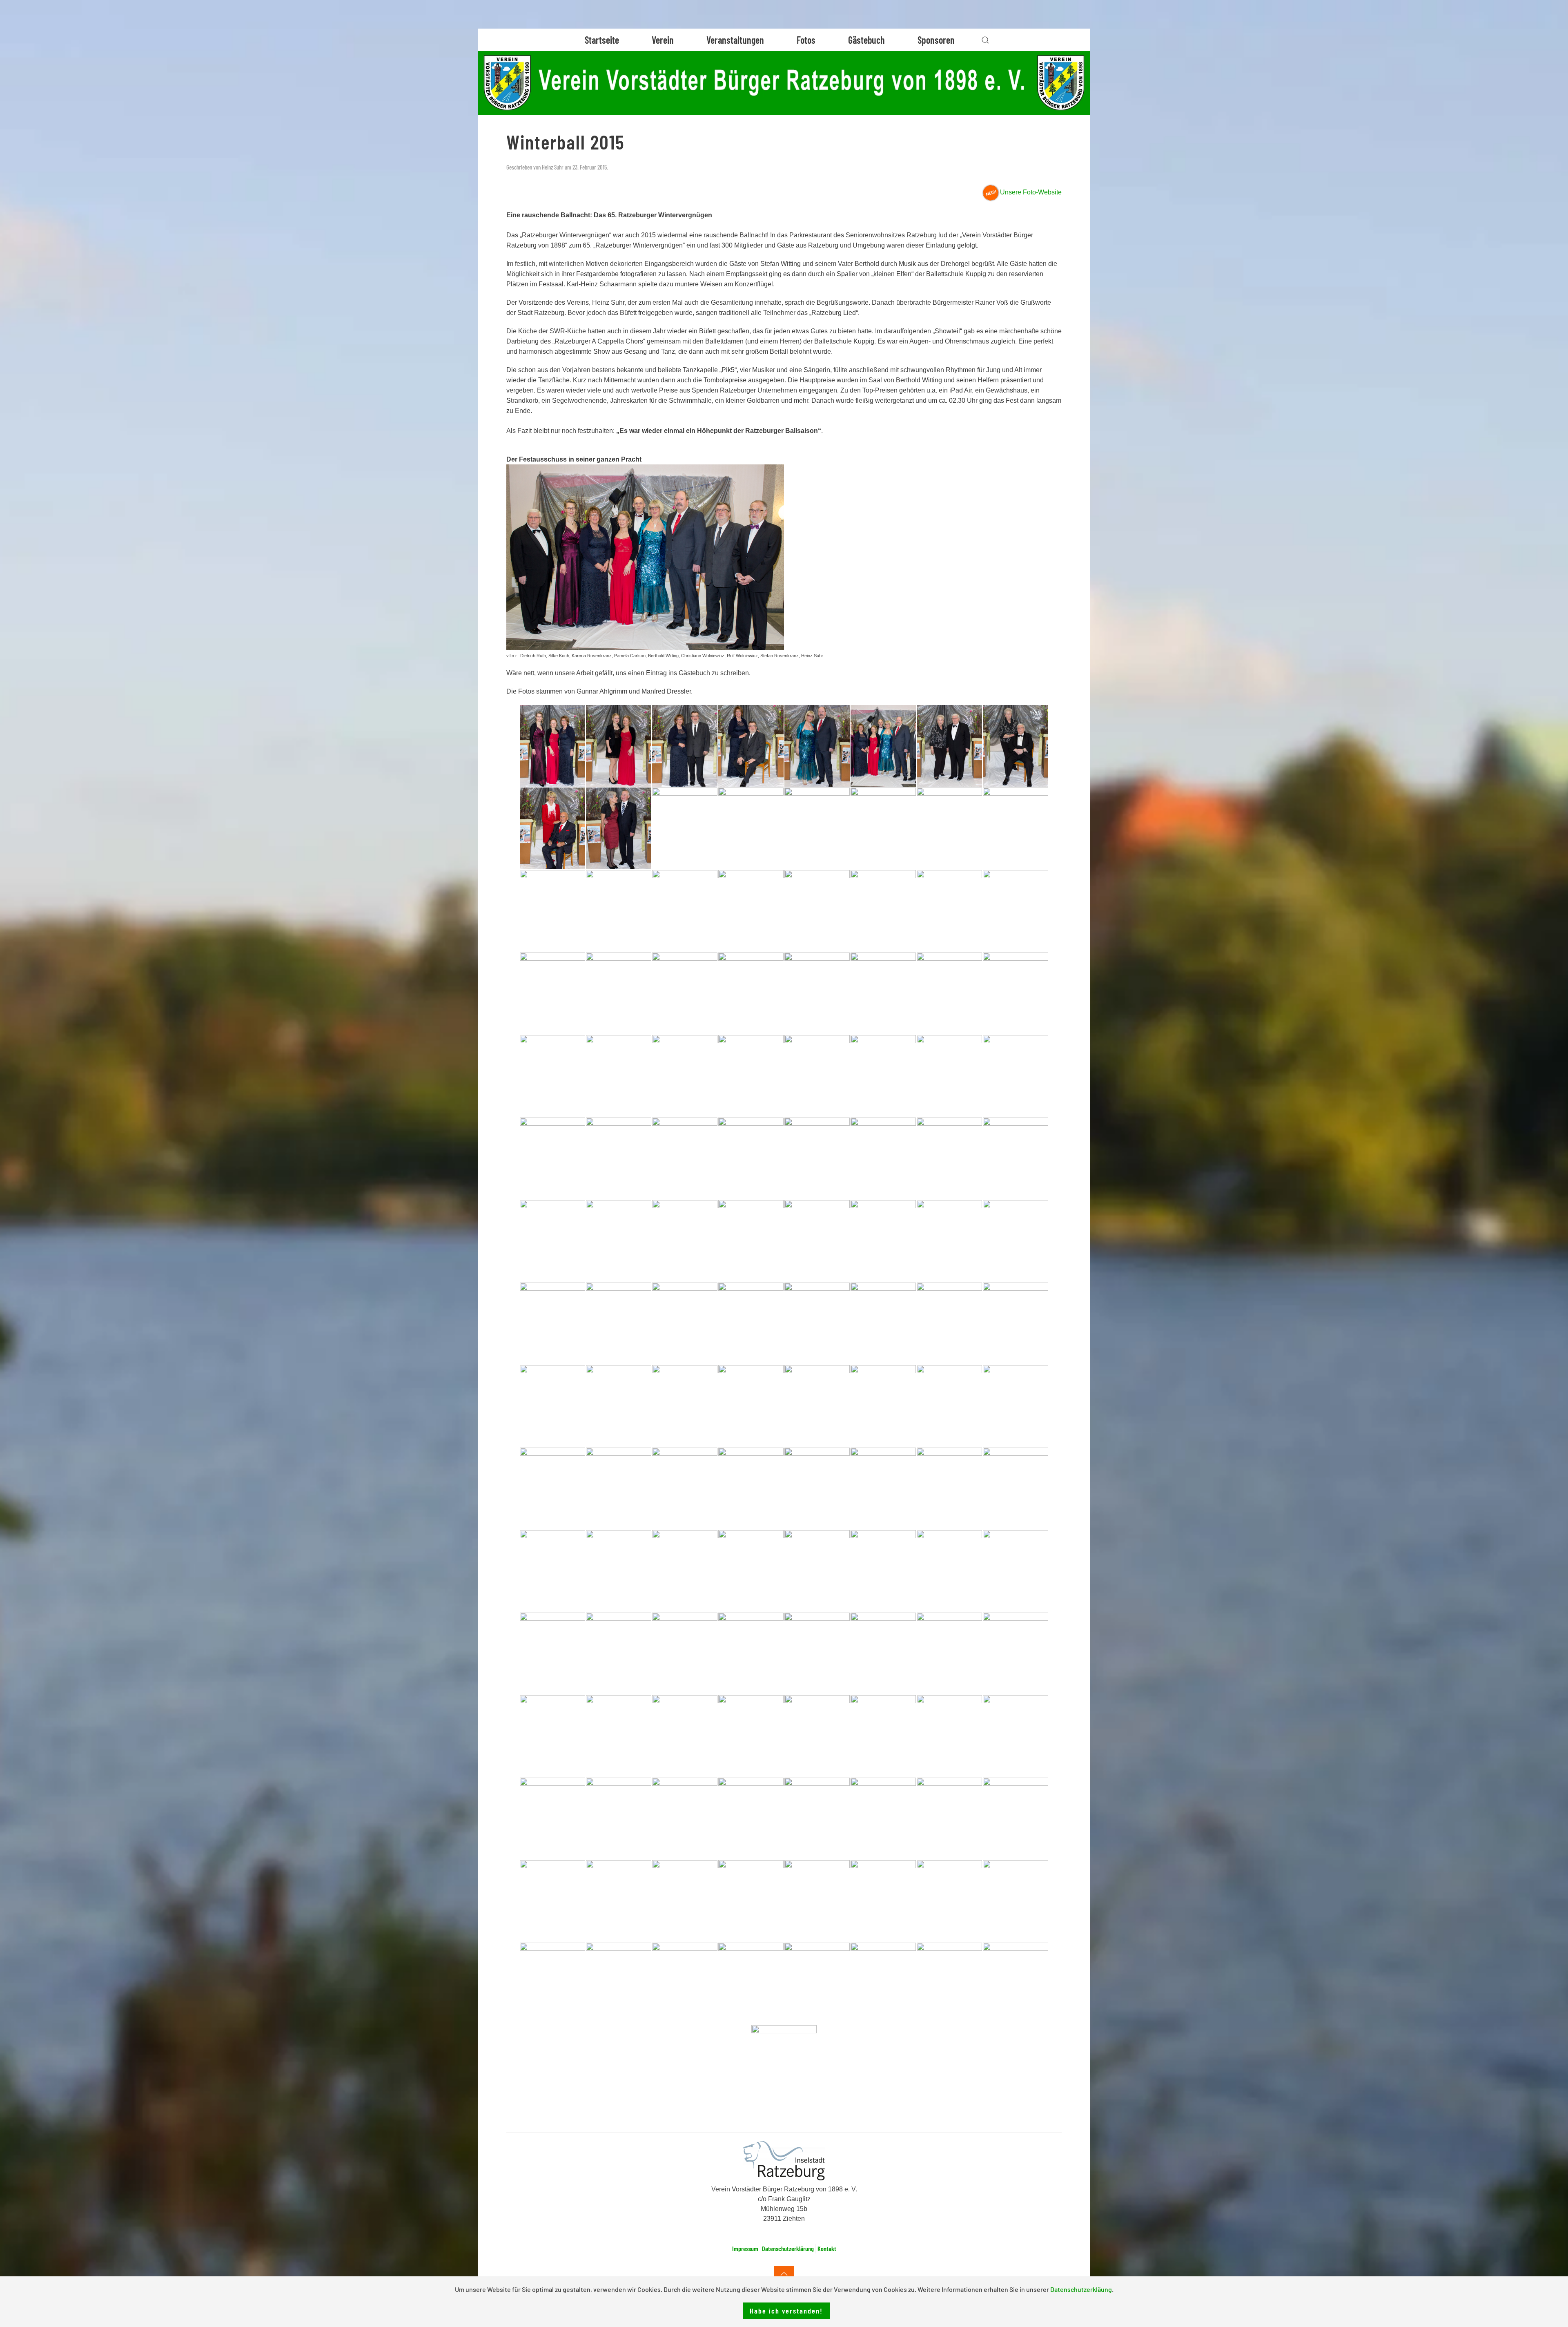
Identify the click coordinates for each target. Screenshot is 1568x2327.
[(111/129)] (949, 1818)
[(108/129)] (751, 1818)
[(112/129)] (1016, 1818)
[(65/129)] (552, 1406)
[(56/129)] (1016, 1241)
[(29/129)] (817, 993)
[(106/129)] (619, 1818)
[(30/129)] (883, 993)
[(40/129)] (1016, 1076)
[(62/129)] (883, 1323)
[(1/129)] (552, 746)
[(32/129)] (1016, 993)
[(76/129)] (751, 1488)
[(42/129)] (619, 1158)
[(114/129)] (619, 1901)
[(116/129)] (751, 1901)
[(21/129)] (817, 911)
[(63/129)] (949, 1323)
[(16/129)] (1016, 828)
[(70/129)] (883, 1406)
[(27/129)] (685, 993)
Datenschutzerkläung (1081, 2289)
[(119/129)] (949, 1901)
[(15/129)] (949, 828)
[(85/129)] (817, 1571)
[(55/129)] (949, 1241)
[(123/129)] (685, 1983)
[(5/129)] (817, 746)
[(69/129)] (817, 1406)
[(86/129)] (883, 1571)
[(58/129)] (619, 1323)
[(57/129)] (552, 1323)
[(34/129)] (619, 1076)
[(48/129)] (1016, 1158)
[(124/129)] (751, 1983)
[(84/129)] (751, 1571)
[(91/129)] (685, 1653)
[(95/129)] (949, 1653)
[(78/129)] (883, 1488)
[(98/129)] (619, 1736)
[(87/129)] (949, 1571)
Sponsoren (936, 40)
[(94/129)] (883, 1653)
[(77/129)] (817, 1488)
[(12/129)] (751, 828)
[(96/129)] (1016, 1653)
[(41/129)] (552, 1158)
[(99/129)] (685, 1736)
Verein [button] (663, 40)
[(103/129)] (949, 1736)
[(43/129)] (685, 1158)
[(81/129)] (552, 1571)
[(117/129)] (817, 1901)
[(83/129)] (685, 1571)
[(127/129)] (949, 1983)
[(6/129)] (883, 746)
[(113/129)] (552, 1901)
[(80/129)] (1016, 1488)
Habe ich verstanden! (786, 2311)
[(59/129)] (685, 1323)
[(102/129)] (883, 1736)
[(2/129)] (619, 746)
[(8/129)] (1016, 746)
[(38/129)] (883, 1076)
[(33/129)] (552, 1076)
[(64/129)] (1016, 1323)
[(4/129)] (751, 746)
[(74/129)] (619, 1488)
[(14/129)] (883, 828)
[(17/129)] (552, 911)
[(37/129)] (817, 1076)
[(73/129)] (552, 1488)
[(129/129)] (784, 2066)
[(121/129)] (552, 1983)
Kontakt (827, 2248)
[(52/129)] (751, 1241)
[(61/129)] (817, 1323)
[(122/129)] (619, 1983)
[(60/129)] (751, 1323)
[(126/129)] (883, 1983)
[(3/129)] (685, 746)
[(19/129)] (685, 911)
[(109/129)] (817, 1818)
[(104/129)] (1016, 1736)
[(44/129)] (751, 1158)
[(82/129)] (619, 1571)
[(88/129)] (1016, 1571)
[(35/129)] (685, 1076)
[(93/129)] (817, 1653)
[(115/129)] (685, 1901)
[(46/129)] (883, 1158)
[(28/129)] (751, 993)
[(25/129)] (552, 993)
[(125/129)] (817, 1983)
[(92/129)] (751, 1653)
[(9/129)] (552, 828)
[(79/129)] (949, 1488)
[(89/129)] (552, 1653)
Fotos (806, 40)
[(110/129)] (883, 1818)
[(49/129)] (552, 1241)
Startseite (602, 40)
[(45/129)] (817, 1158)
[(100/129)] (751, 1736)
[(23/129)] (949, 911)
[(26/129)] (619, 993)
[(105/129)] (552, 1818)
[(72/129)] (1016, 1406)
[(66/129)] (619, 1406)
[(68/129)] (751, 1406)
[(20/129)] (751, 911)
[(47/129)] (949, 1158)
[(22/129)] (883, 911)
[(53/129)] (817, 1241)
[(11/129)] (685, 828)
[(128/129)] (1016, 1983)
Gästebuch (866, 40)
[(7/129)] (949, 746)
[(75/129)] (685, 1488)
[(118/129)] (883, 1901)
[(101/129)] (817, 1736)
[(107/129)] (685, 1818)
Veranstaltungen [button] (735, 40)
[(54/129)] (883, 1241)
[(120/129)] (1016, 1901)
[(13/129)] (817, 828)
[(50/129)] (619, 1241)
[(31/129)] (949, 993)
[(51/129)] (685, 1241)
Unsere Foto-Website (1031, 192)
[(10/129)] (619, 828)
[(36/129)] (751, 1076)
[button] (985, 40)
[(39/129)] (949, 1076)
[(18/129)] (619, 911)
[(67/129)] (685, 1406)
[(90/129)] (619, 1653)
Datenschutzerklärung (788, 2248)
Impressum (745, 2248)
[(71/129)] (949, 1406)
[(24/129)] (1016, 911)
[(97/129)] (552, 1736)
